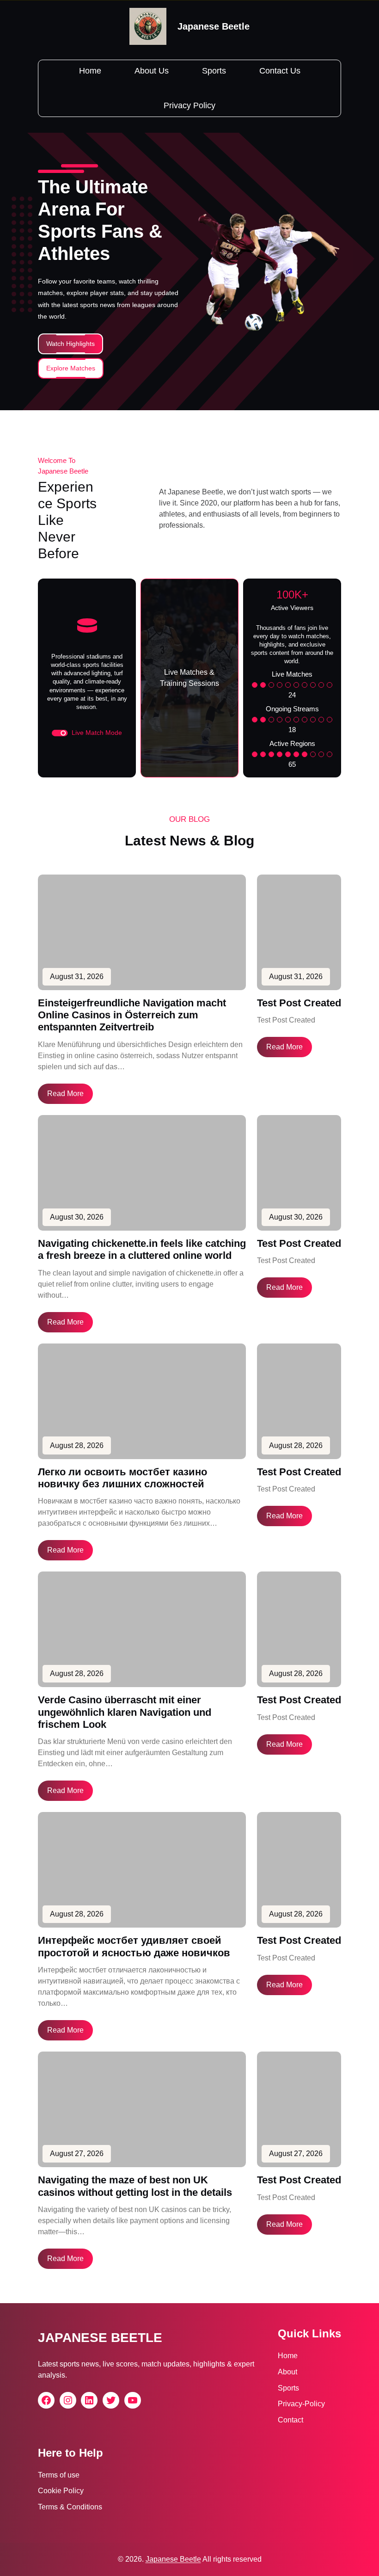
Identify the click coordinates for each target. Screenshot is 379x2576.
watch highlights (70, 344)
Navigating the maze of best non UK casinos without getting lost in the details (135, 2186)
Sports (288, 2388)
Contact (290, 2420)
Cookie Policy (61, 2491)
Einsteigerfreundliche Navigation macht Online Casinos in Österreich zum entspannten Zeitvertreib (132, 1015)
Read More (65, 1094)
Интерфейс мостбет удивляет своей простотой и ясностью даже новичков (134, 1946)
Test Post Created (299, 1003)
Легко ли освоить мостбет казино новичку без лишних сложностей (122, 1478)
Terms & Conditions (70, 2507)
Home (288, 2356)
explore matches (71, 368)
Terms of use (59, 2475)
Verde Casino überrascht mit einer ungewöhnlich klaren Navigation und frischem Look (125, 1712)
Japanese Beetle (214, 26)
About (287, 2372)
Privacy (290, 2404)
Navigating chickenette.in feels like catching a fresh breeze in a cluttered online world (142, 1249)
